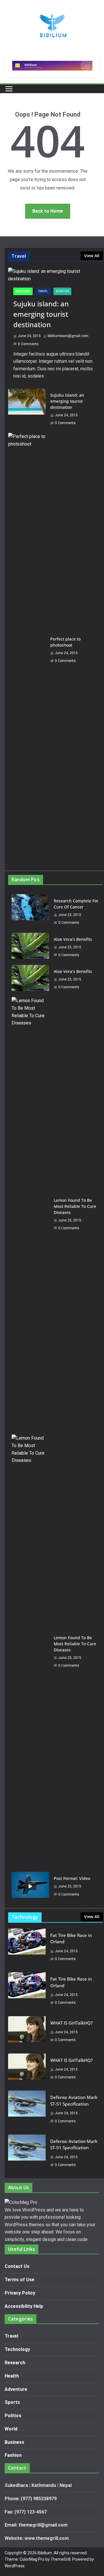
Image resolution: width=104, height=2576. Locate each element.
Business (14, 2442)
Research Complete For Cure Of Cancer (76, 904)
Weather (62, 291)
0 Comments (28, 344)
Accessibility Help (24, 2306)
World (11, 2429)
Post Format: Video (72, 1878)
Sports (12, 2402)
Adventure (16, 2389)
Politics (13, 2416)
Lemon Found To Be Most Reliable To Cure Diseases (75, 1206)
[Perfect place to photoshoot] (27, 650)
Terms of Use (19, 2280)
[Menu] (9, 89)
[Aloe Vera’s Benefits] (30, 947)
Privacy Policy (20, 2293)
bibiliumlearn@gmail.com (68, 336)
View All (92, 256)
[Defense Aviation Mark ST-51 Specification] (27, 2111)
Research (15, 2363)
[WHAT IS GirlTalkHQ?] (27, 2033)
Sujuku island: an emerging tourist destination (41, 314)
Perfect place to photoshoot (65, 642)
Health (12, 2376)
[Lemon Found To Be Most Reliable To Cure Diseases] (30, 1214)
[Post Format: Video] (30, 1886)
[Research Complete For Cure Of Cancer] (30, 912)
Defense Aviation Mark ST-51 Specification (74, 2101)
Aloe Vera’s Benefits (73, 939)
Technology (17, 2349)
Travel (43, 291)
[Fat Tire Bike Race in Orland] (27, 1949)
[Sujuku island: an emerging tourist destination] (55, 275)
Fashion (13, 2455)
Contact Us (17, 2266)
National (23, 291)
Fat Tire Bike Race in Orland (71, 1939)
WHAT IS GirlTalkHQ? (71, 2023)
